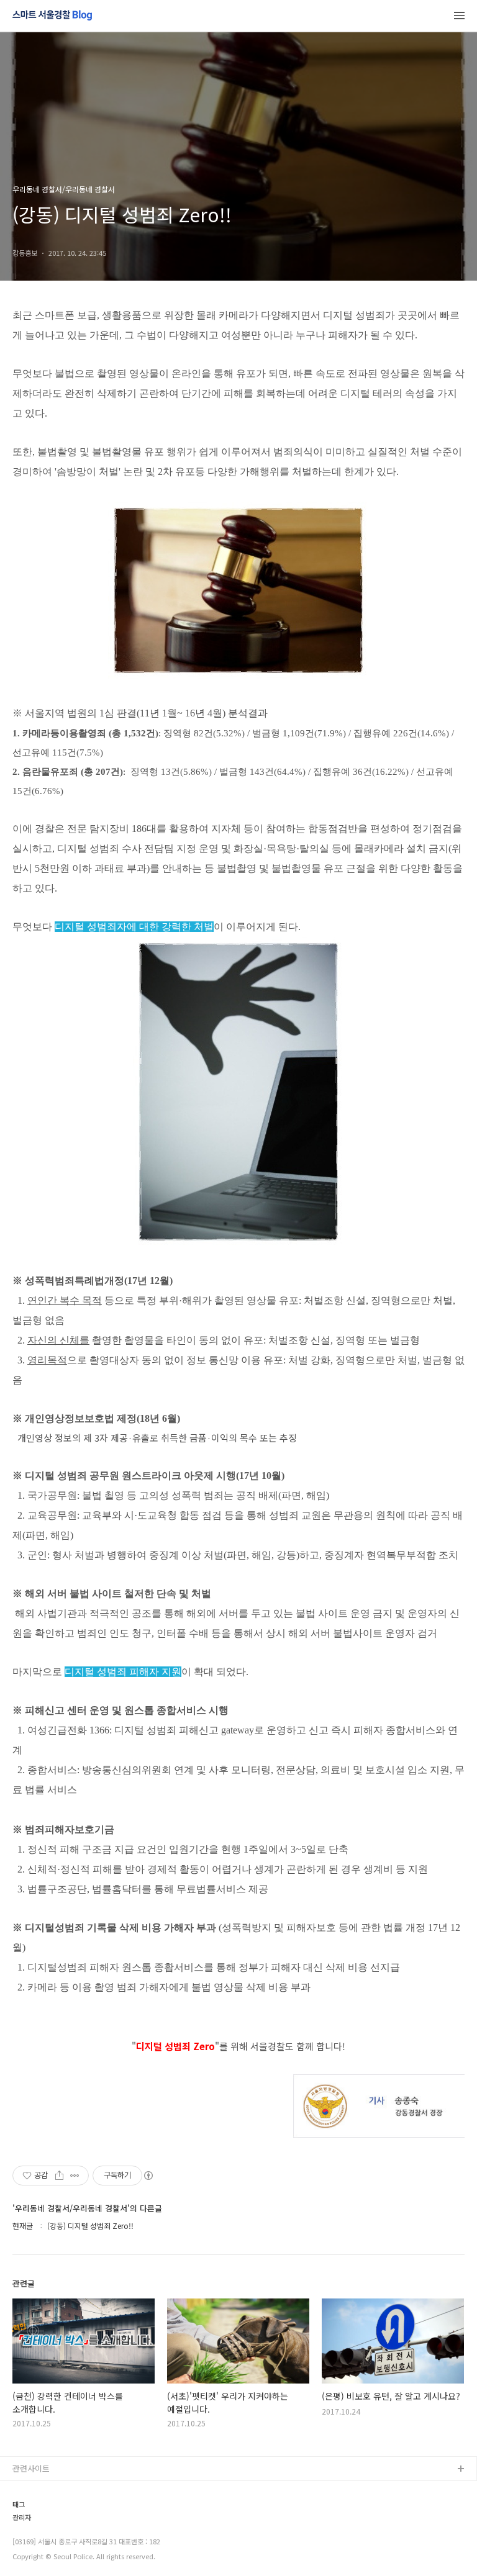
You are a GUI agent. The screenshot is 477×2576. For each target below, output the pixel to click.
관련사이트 (31, 2468)
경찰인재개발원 (39, 2529)
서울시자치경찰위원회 (50, 2489)
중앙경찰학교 (35, 2549)
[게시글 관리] (75, 2176)
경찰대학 (28, 2509)
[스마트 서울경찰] (52, 16)
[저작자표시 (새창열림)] (148, 2176)
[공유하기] (59, 2176)
